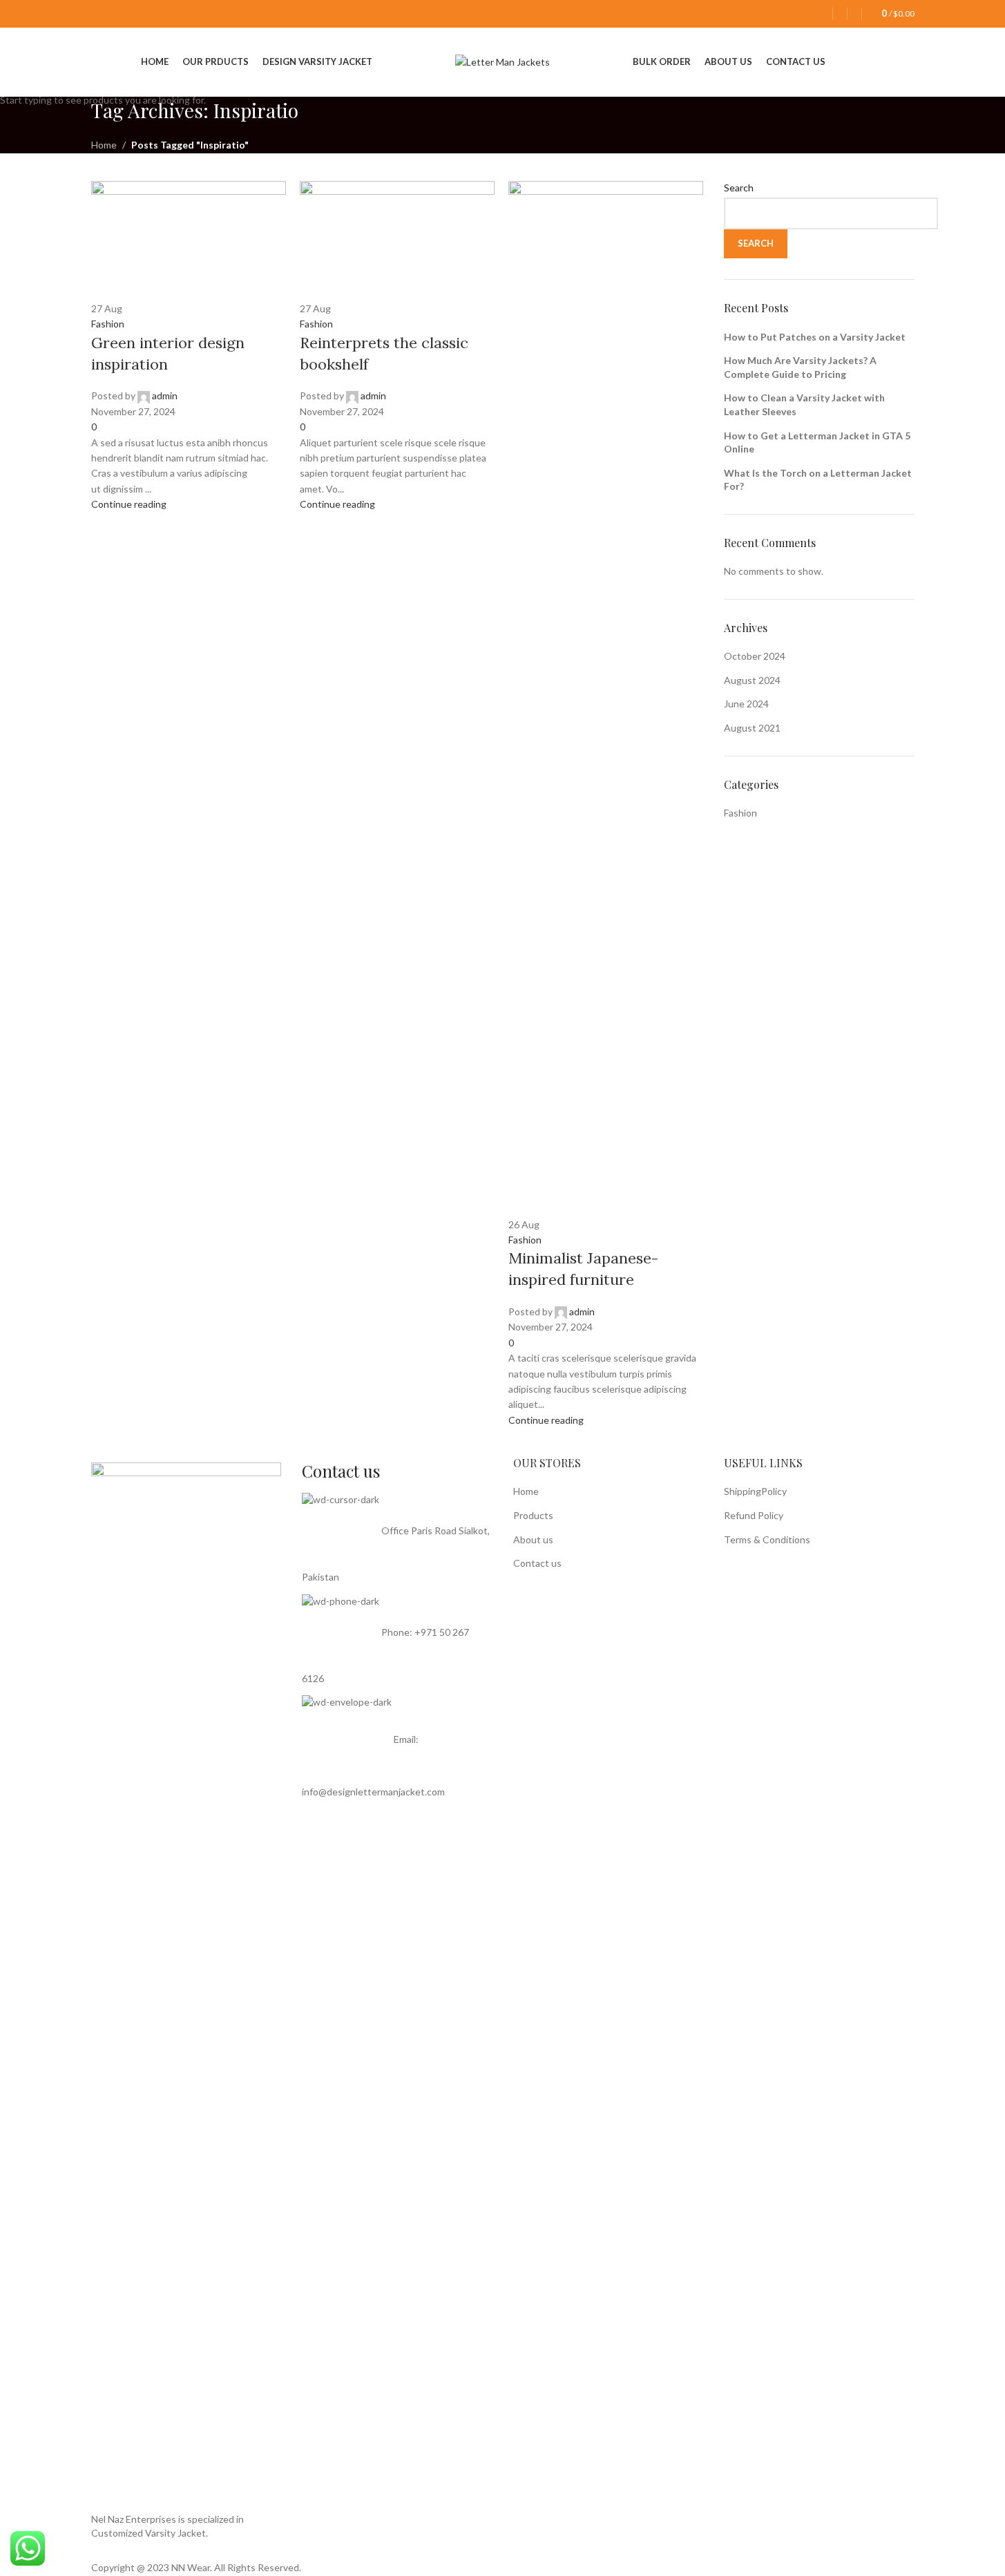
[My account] (822, 14)
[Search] (854, 14)
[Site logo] (502, 61)
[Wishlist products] (840, 14)
